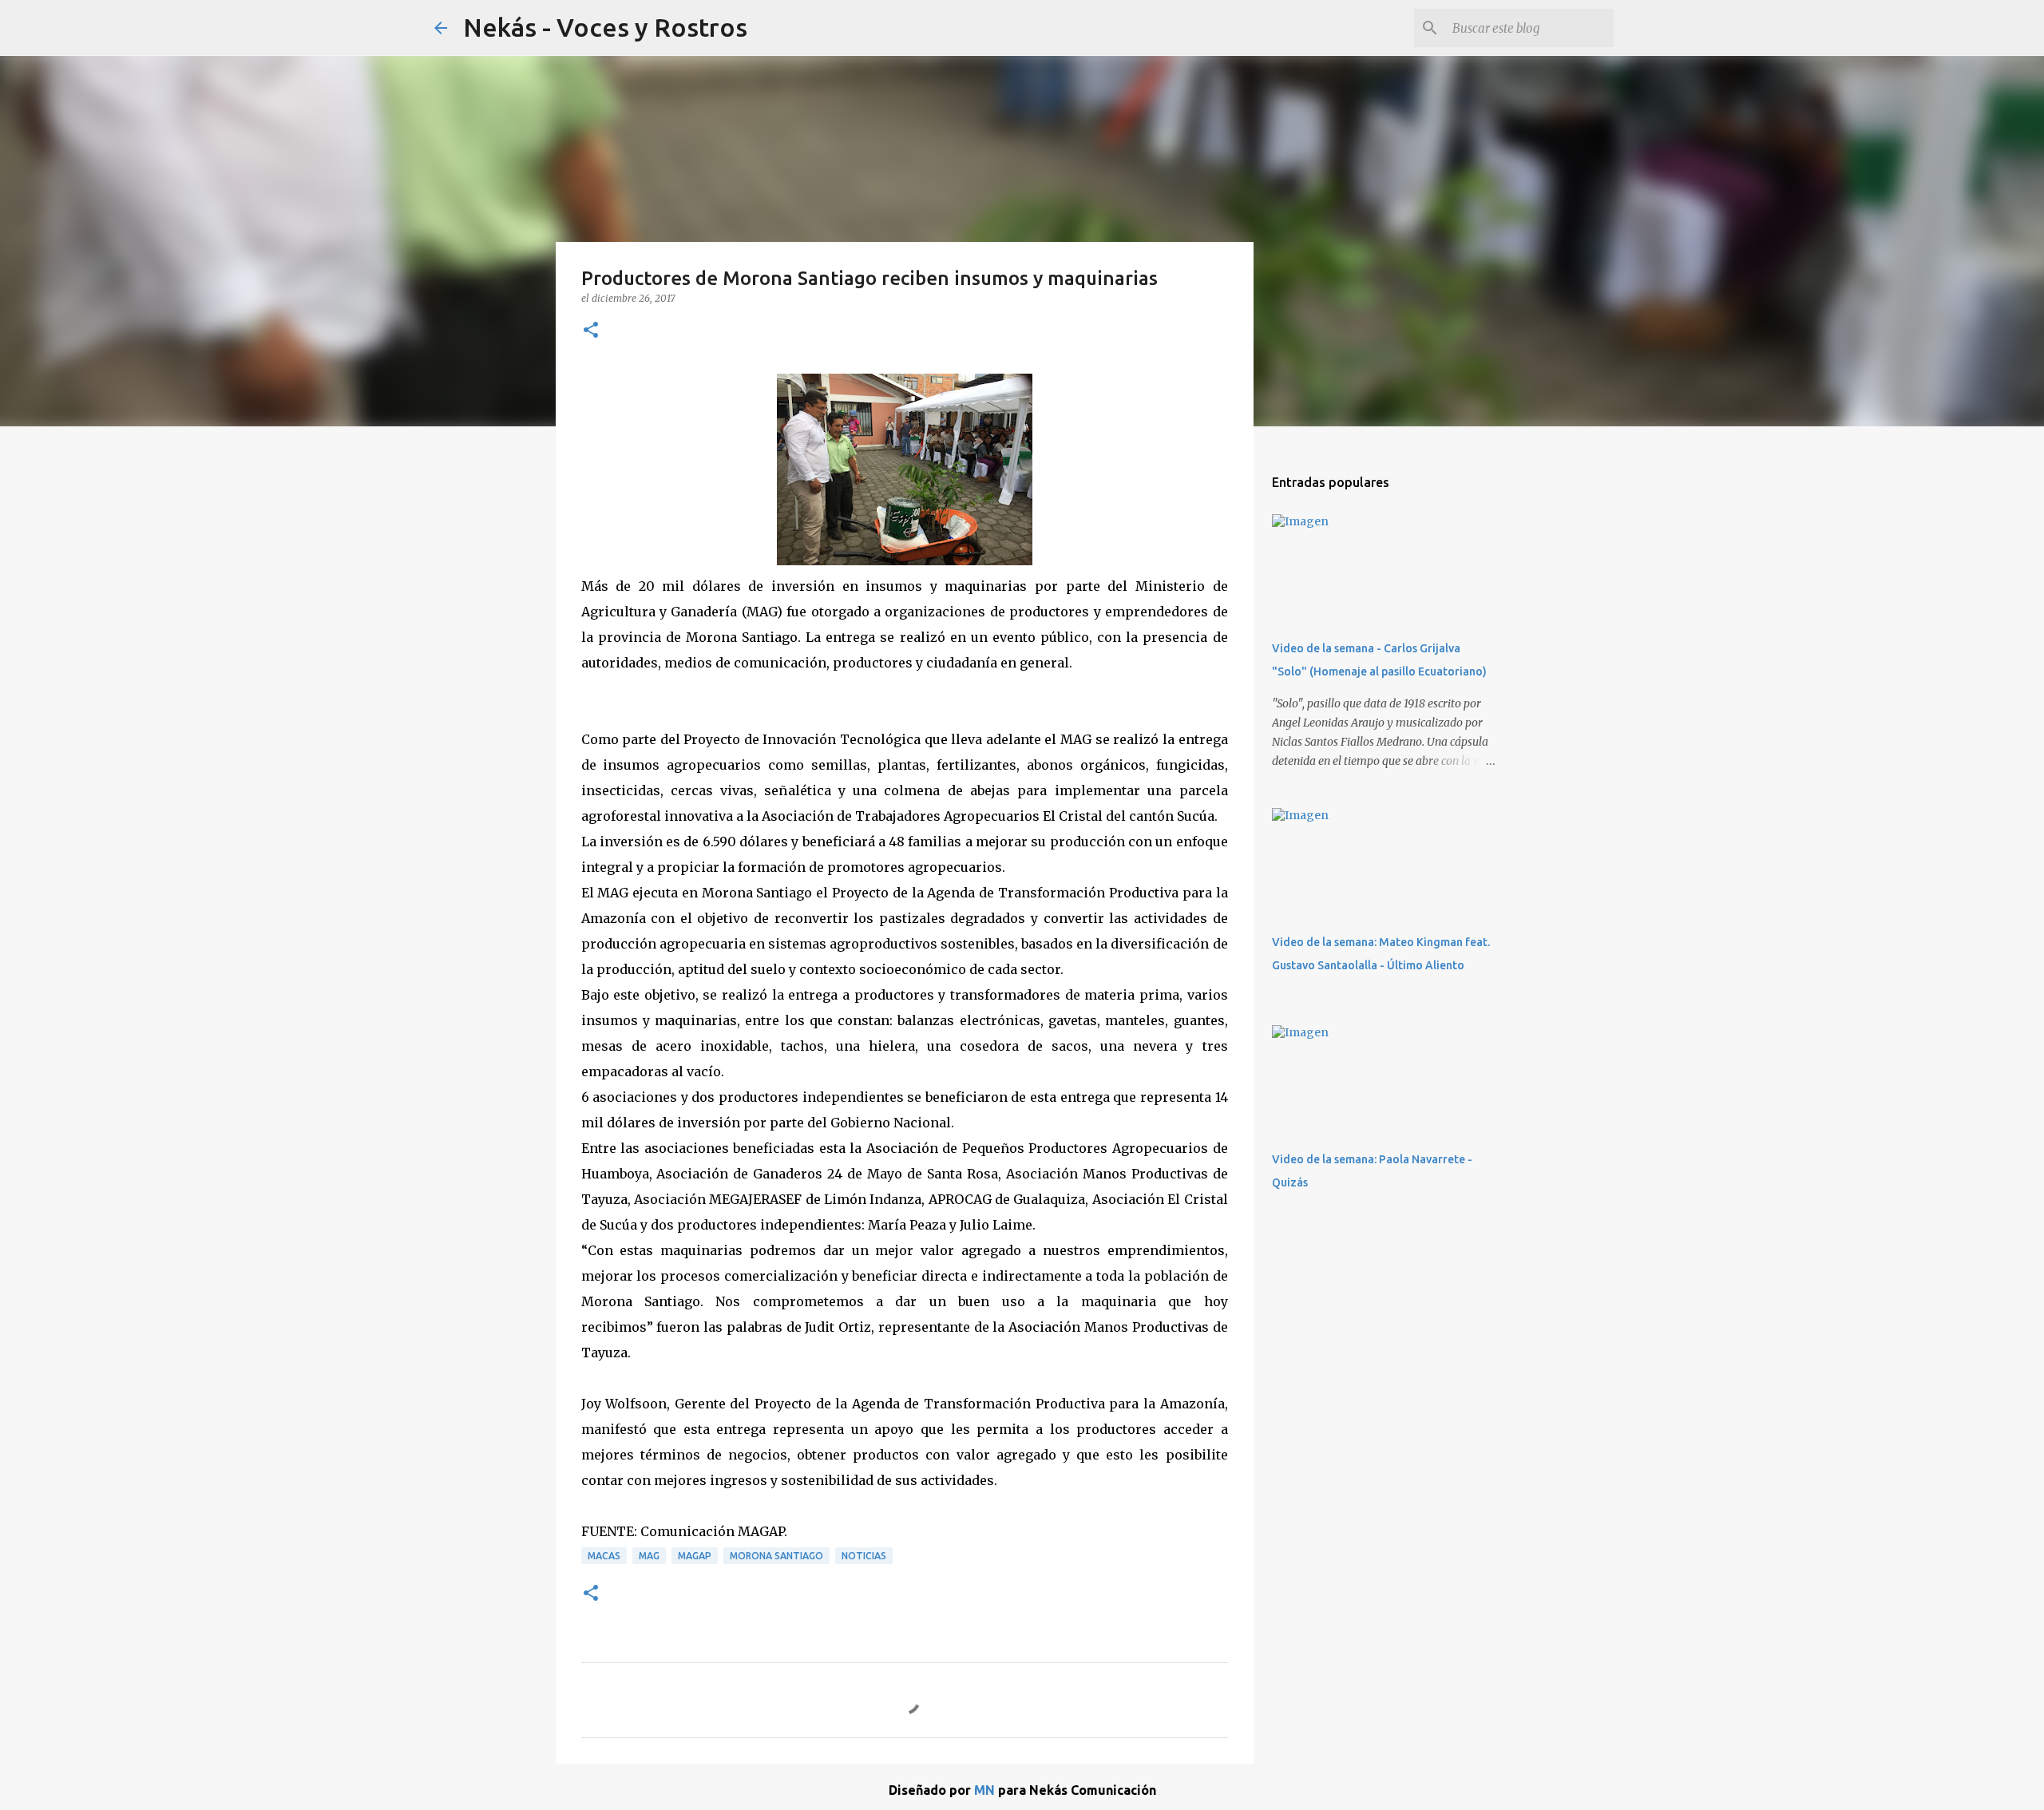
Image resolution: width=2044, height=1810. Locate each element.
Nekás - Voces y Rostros (605, 27)
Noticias (864, 1556)
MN (984, 1790)
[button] (591, 331)
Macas (604, 1556)
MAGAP (695, 1556)
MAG (649, 1556)
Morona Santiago (776, 1556)
